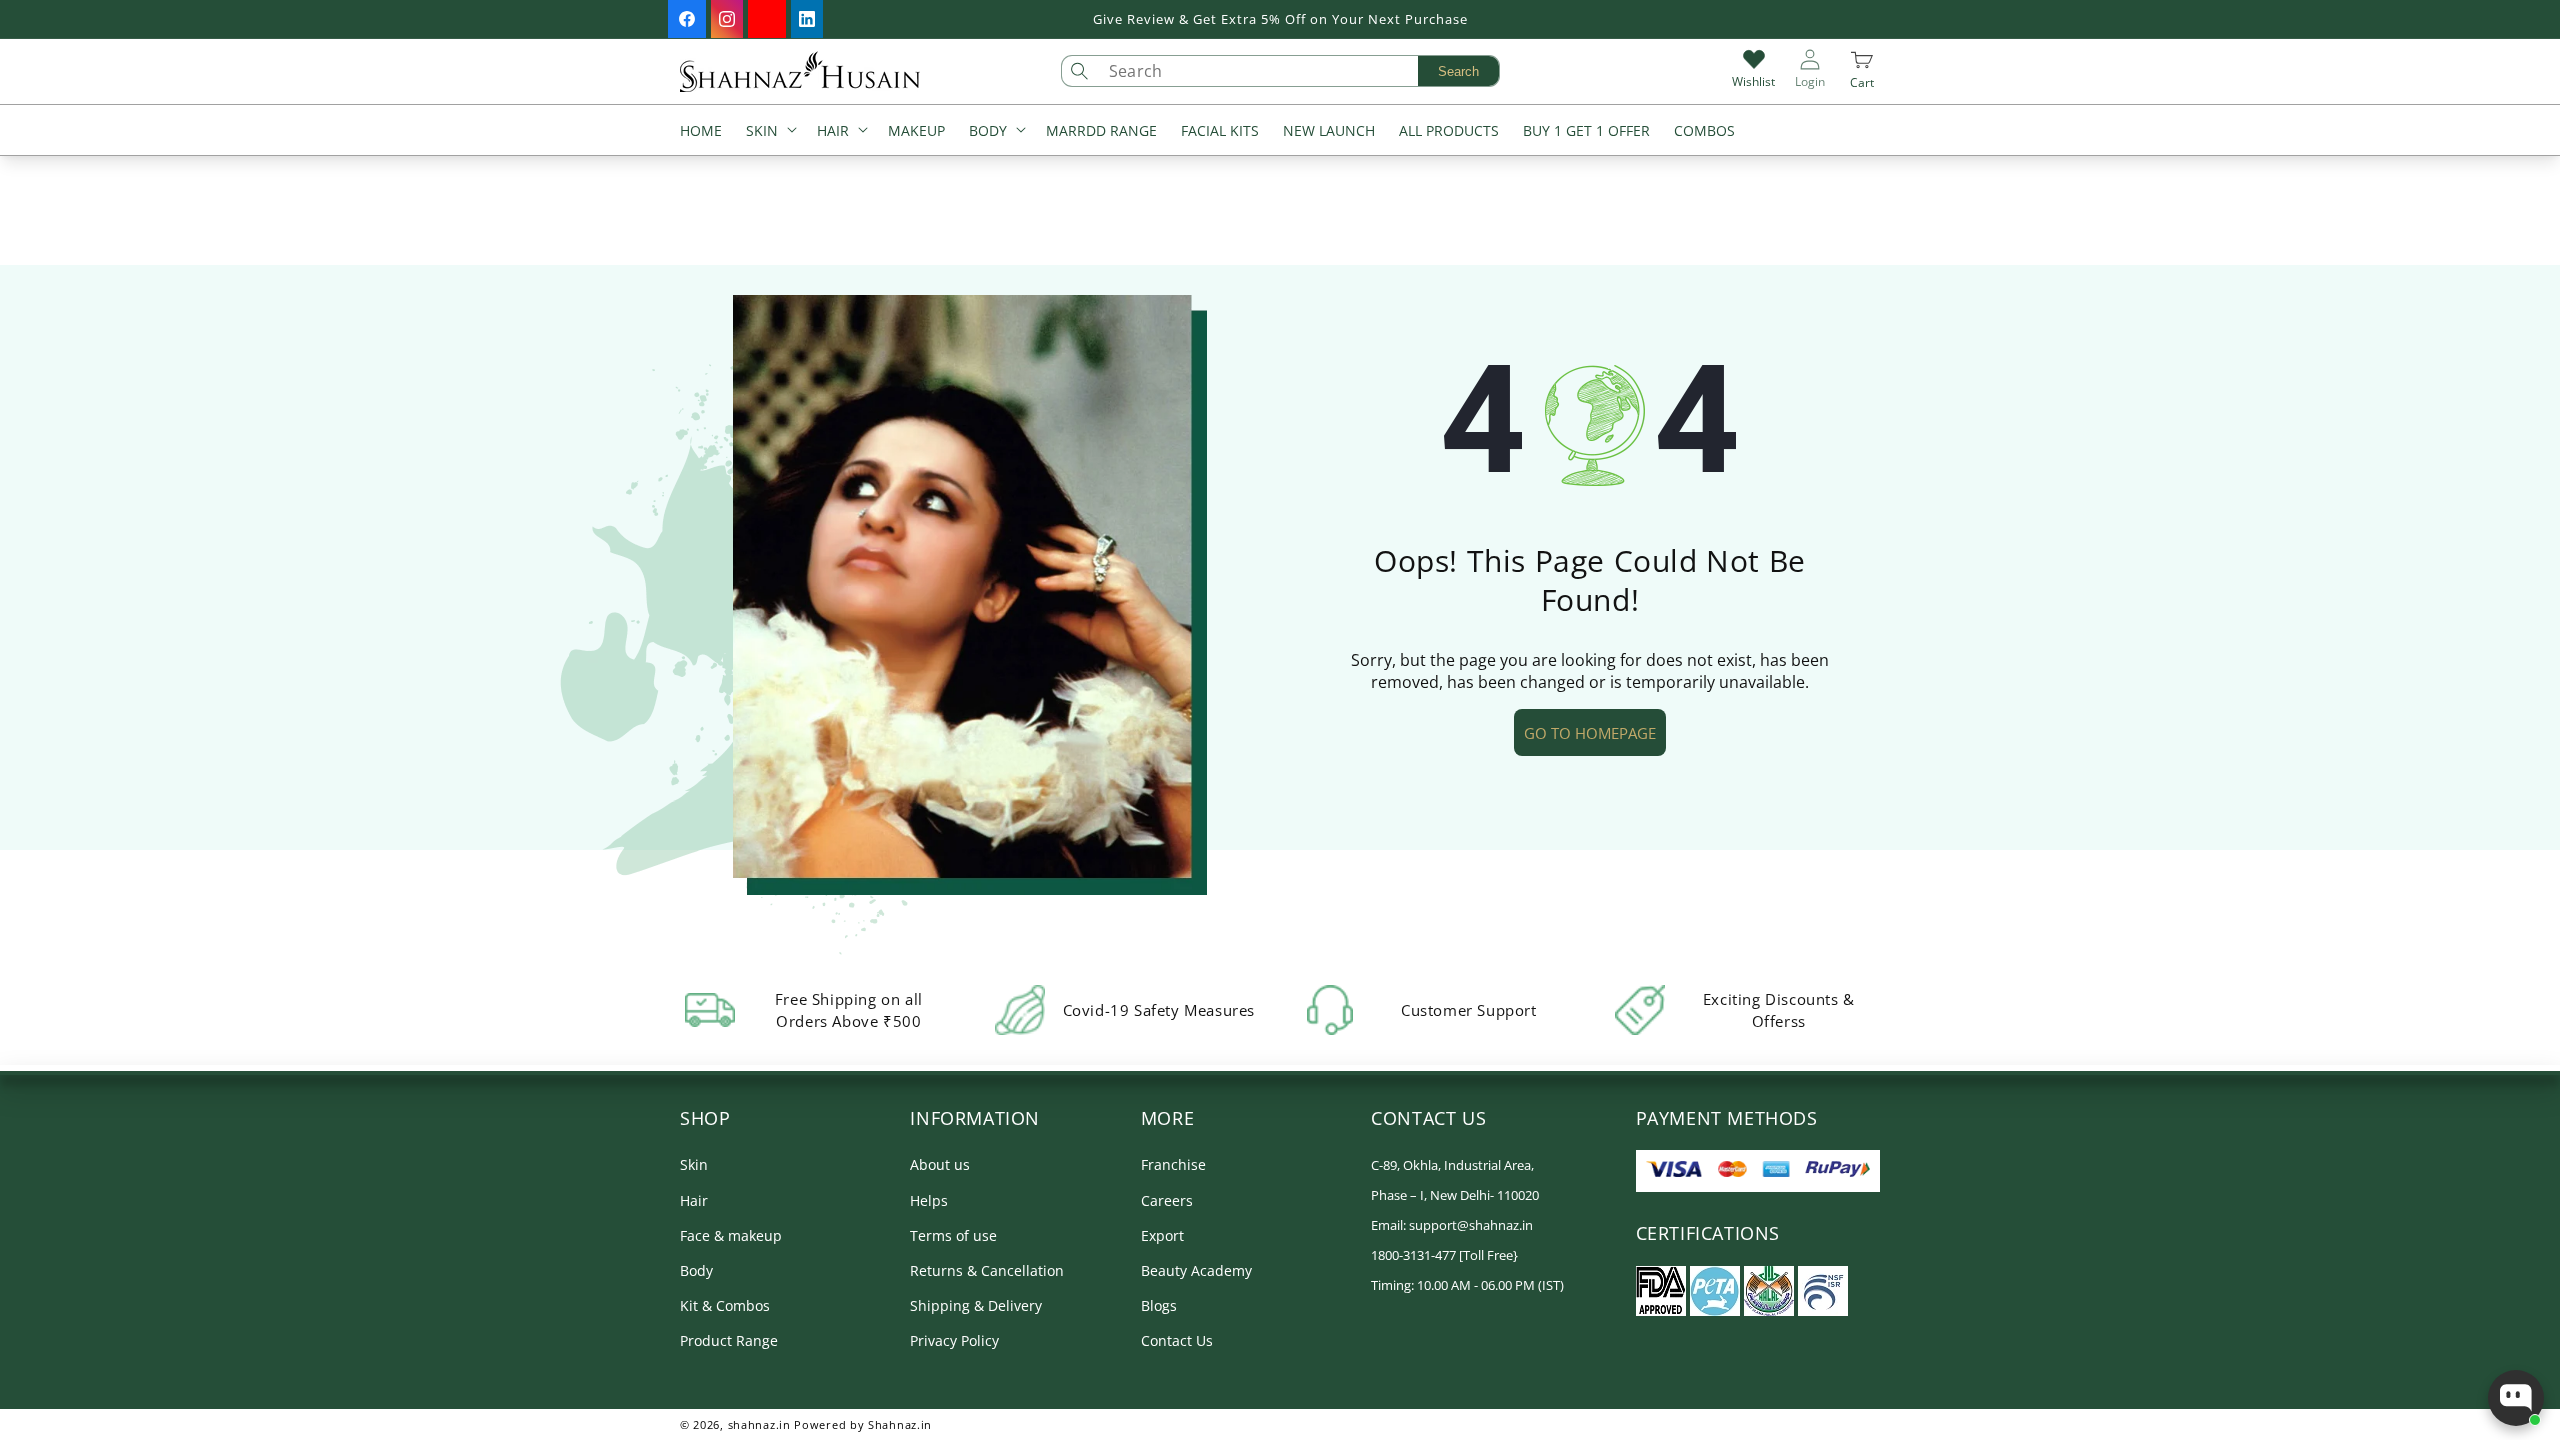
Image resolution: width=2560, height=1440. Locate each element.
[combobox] (1299, 71)
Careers (1167, 1200)
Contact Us (1177, 1340)
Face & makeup (731, 1235)
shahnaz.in (759, 1424)
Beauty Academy (1196, 1270)
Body (696, 1270)
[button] (769, 132)
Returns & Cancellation (987, 1270)
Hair (694, 1200)
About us (940, 1164)
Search (1458, 71)
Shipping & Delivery (976, 1305)
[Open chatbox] (2516, 1398)
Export (1162, 1235)
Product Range (729, 1340)
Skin (694, 1164)
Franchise (1173, 1164)
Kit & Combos (725, 1305)
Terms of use (953, 1235)
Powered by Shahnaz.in (863, 1424)
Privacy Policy (954, 1340)
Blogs (1159, 1305)
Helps (929, 1200)
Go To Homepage (1590, 733)
